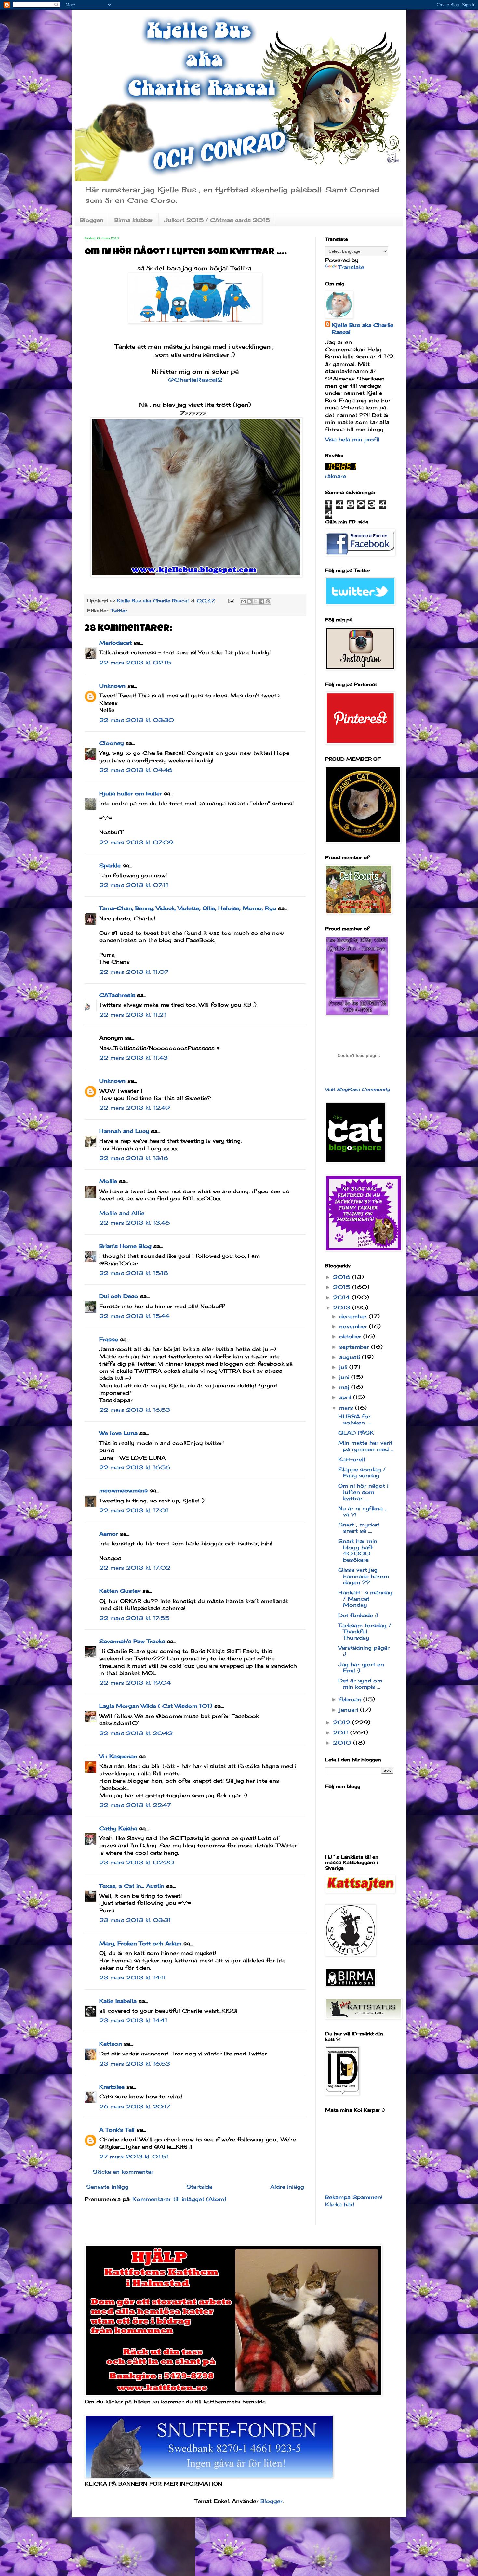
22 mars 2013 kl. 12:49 (134, 1108)
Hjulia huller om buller (131, 793)
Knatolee (112, 2087)
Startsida (199, 2187)
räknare (336, 476)
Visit (358, 1089)
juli (344, 1367)
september (355, 1347)
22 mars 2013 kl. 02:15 (135, 663)
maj (345, 1387)
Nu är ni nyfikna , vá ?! (362, 1511)
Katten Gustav (120, 1591)
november (354, 1326)
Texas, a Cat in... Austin (132, 1886)
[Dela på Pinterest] (268, 601)
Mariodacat (115, 643)
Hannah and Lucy (124, 1131)
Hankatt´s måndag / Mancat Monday (365, 1599)
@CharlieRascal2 (195, 380)
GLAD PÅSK (356, 1433)
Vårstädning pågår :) (364, 1651)
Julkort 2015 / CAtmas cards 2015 (217, 220)
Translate (351, 267)
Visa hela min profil (352, 439)
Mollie (108, 1181)
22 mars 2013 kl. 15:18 (134, 1273)
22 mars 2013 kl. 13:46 (134, 1223)
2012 (343, 1722)
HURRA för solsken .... (354, 1419)
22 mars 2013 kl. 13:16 (134, 1158)
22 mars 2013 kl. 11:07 (134, 972)
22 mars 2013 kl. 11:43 (133, 1058)
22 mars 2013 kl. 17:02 (135, 1568)
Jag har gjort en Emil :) (361, 1667)
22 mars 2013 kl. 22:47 (135, 1805)
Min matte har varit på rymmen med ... (366, 1446)
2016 (343, 1277)
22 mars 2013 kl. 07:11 (134, 885)
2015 (343, 1287)
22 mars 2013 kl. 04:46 (136, 770)
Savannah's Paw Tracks (132, 1641)
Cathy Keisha (118, 1828)
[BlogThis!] (249, 601)
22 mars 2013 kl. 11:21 (133, 1015)
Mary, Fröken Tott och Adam (140, 1943)
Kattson (111, 2044)
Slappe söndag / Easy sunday (362, 1472)
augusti (351, 1357)
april (346, 1397)
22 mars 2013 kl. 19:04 (135, 1683)
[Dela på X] (256, 601)
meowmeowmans (123, 1490)
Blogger (272, 2501)
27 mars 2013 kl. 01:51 (134, 2157)
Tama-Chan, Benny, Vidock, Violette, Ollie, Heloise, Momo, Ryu (188, 908)
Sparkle (110, 865)
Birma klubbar (134, 220)
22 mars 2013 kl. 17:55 (134, 1618)
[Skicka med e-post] (243, 601)
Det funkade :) (358, 1615)
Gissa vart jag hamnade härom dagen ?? (364, 1576)
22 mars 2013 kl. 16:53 (135, 1410)
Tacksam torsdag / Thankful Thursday (365, 1631)
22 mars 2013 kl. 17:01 (134, 1510)
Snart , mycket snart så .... (359, 1528)
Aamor (109, 1534)
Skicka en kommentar (123, 2172)
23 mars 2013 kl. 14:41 (133, 2020)
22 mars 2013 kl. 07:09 (136, 842)
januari (350, 1710)
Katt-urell (352, 1459)
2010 (343, 1743)
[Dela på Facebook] (262, 601)
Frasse (109, 1339)
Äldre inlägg (287, 2187)
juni (345, 1377)
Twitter (119, 610)
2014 (342, 1297)
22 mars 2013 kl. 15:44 (134, 1316)
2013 (343, 1307)
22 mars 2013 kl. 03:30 (137, 720)
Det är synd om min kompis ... (360, 1684)
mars (347, 1408)
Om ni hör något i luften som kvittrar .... (363, 1492)
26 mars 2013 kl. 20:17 (135, 2106)
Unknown (112, 686)
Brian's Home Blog (125, 1246)
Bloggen (92, 220)
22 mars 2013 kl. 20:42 (136, 1733)
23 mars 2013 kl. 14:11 (133, 1977)
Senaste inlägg (107, 2187)
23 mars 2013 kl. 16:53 (135, 2064)
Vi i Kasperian (118, 1756)
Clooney (111, 743)
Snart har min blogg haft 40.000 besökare (358, 1551)
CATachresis (117, 995)
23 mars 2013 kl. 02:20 (137, 1862)
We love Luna (118, 1433)
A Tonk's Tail (117, 2130)
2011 (342, 1732)
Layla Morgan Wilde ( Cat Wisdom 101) (156, 1706)
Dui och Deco (119, 1296)
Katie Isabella (118, 2001)
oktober (351, 1336)
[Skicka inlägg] (231, 601)
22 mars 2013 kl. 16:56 (135, 1467)
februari (351, 1699)
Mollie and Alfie (122, 1213)
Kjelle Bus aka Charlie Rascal (363, 328)
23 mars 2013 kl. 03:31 (135, 1920)
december (354, 1316)
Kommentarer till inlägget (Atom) (179, 2199)
